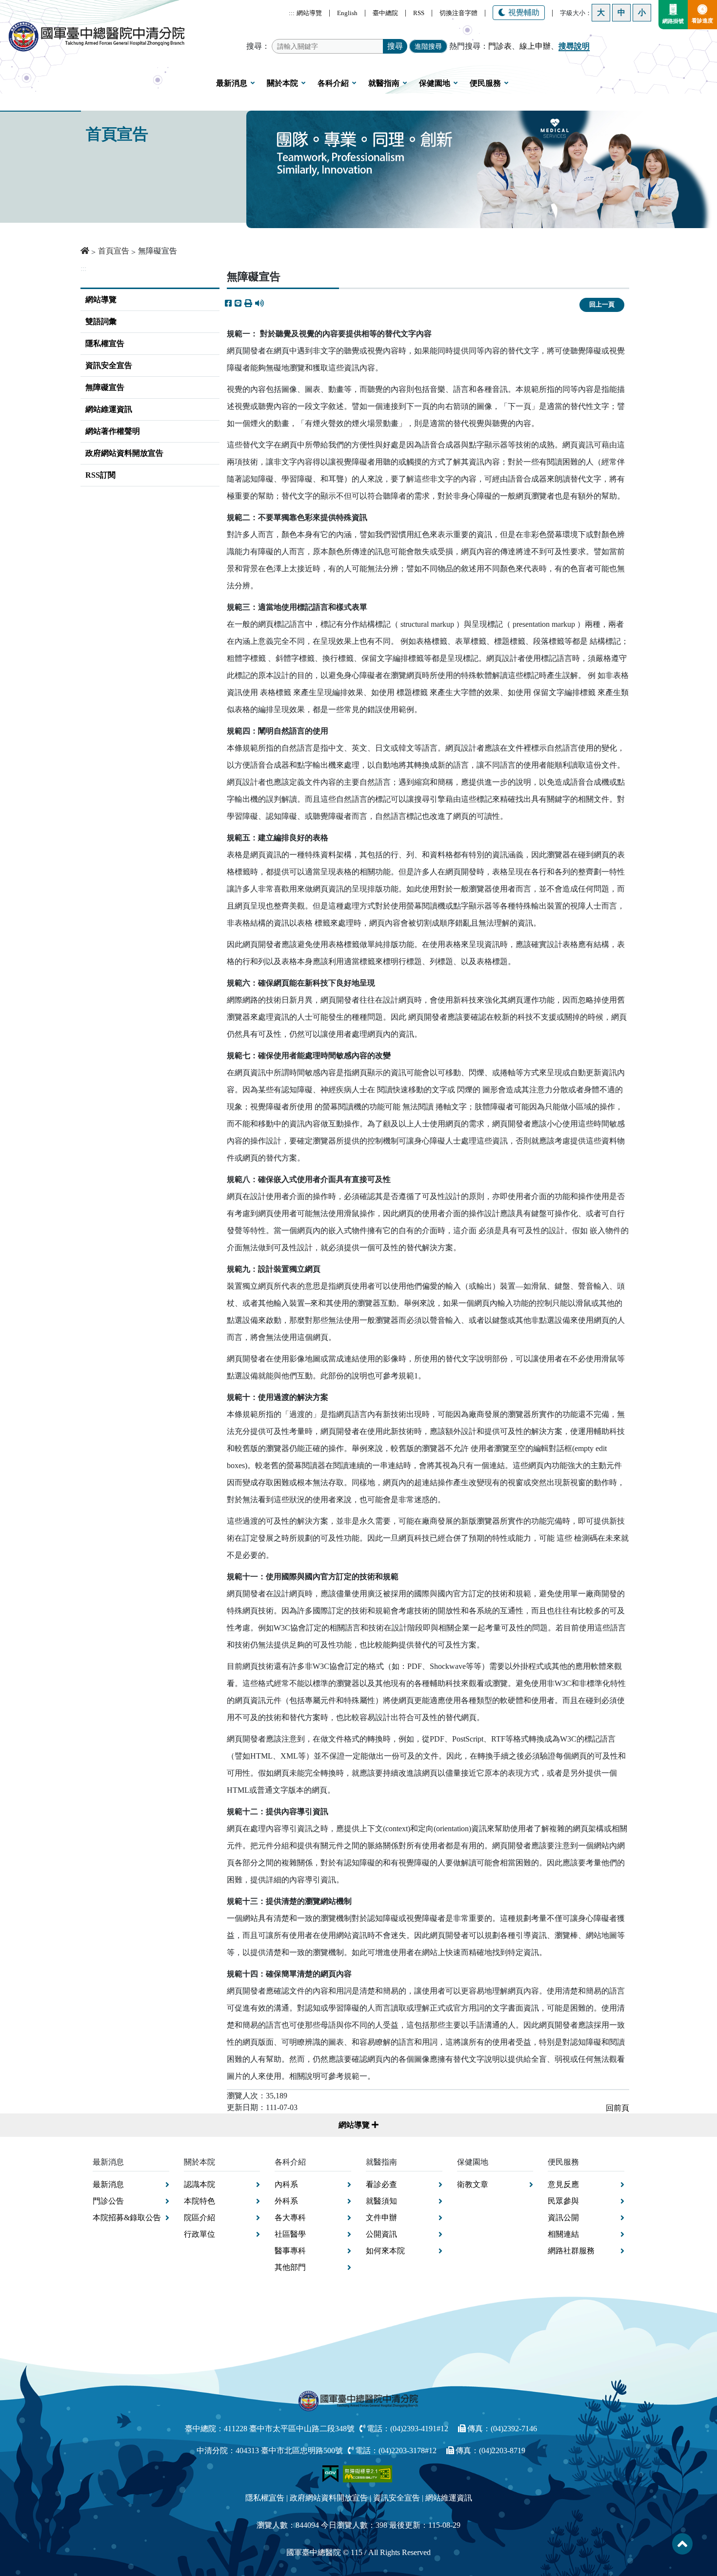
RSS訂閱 (100, 475)
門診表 (500, 46)
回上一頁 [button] (602, 305)
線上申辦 (535, 46)
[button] (248, 304)
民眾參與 (563, 2201)
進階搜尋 (428, 46)
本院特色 (199, 2201)
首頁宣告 (114, 251)
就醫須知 (381, 2201)
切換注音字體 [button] (458, 13)
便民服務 (485, 83)
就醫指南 (384, 83)
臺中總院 (385, 13)
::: (292, 13)
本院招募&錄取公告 (127, 2218)
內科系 (286, 2184)
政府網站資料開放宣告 (124, 453)
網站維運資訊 (109, 409)
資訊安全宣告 (109, 365)
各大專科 (290, 2218)
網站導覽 (309, 13)
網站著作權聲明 (113, 431)
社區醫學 (290, 2234)
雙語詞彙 (101, 321)
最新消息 (232, 83)
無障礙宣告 (105, 387)
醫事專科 (290, 2251)
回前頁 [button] (617, 2108)
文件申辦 (381, 2218)
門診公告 (108, 2201)
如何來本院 (385, 2251)
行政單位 (199, 2234)
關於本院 (282, 83)
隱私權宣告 (105, 343)
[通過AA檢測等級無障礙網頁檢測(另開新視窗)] (368, 2473)
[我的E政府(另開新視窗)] (331, 2473)
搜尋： (258, 46)
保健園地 (435, 83)
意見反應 (563, 2184)
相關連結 (563, 2234)
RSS (419, 13)
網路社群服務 (571, 2251)
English (347, 13)
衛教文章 (473, 2184)
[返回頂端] (682, 2544)
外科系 (286, 2201)
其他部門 (290, 2267)
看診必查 (381, 2184)
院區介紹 (199, 2218)
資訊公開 (563, 2218)
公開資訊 (381, 2234)
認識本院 (199, 2184)
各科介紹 (333, 83)
